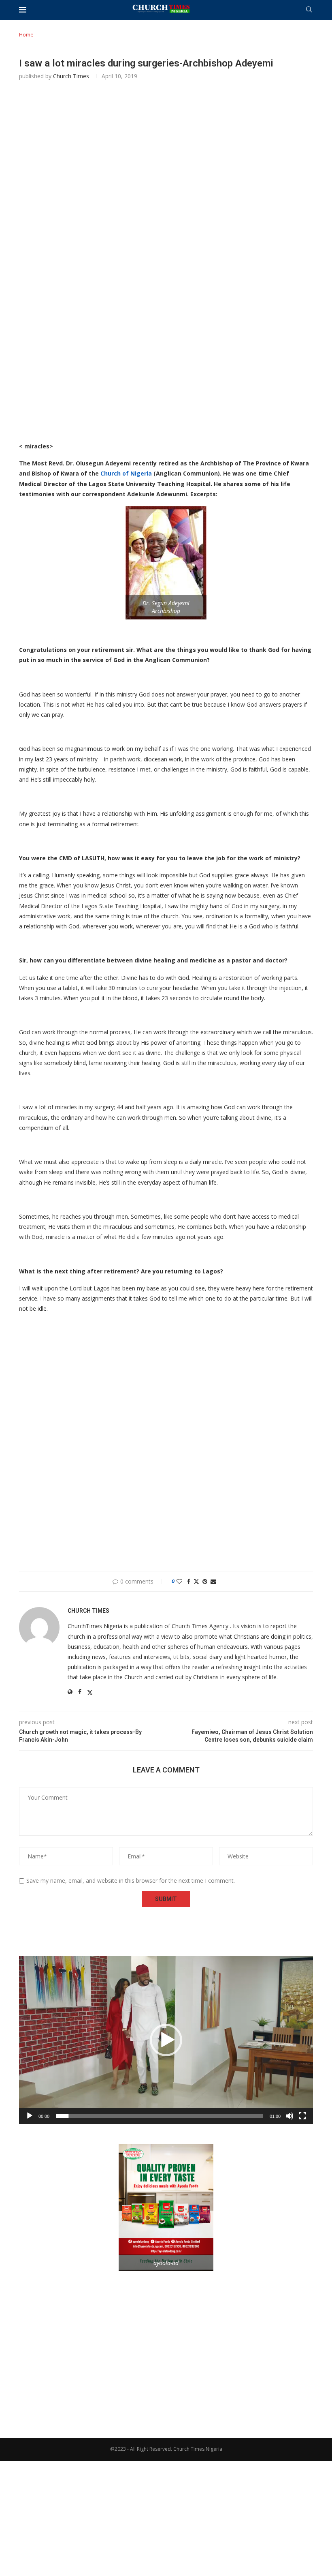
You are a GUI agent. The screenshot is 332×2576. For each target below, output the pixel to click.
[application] (166, 2040)
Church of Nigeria (125, 473)
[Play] (30, 2116)
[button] (166, 2040)
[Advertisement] (166, 203)
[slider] (160, 2116)
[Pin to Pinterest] (205, 1581)
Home (26, 34)
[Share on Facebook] (189, 1581)
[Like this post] (179, 1581)
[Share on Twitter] (196, 1581)
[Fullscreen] (302, 2116)
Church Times (71, 76)
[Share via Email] (213, 1581)
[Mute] (289, 2116)
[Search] (309, 10)
